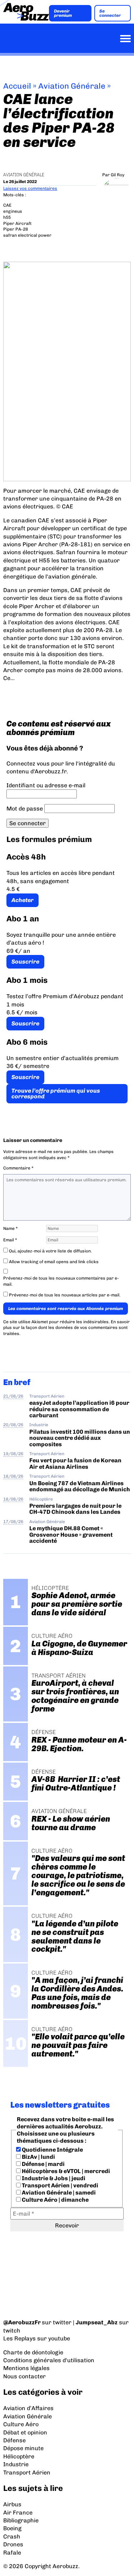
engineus (13, 211)
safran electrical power (27, 235)
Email (10, 1240)
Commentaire (18, 1168)
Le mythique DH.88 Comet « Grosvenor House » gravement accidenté (71, 1535)
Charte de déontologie (33, 2352)
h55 (7, 217)
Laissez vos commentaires (30, 188)
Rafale (12, 2553)
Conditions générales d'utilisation (49, 2360)
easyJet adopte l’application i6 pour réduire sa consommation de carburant (79, 1409)
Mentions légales (26, 2368)
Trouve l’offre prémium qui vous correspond (56, 1094)
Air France (18, 2513)
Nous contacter (24, 2376)
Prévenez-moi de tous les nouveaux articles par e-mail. (65, 1295)
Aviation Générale (72, 86)
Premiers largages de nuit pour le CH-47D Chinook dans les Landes (75, 1509)
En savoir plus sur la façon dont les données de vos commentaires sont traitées (66, 1328)
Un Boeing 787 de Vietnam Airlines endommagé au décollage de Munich (80, 1486)
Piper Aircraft (17, 223)
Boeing (12, 2528)
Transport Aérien (47, 1396)
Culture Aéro (21, 2424)
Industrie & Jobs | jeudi (53, 2178)
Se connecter (110, 13)
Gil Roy (118, 175)
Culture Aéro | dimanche (55, 2200)
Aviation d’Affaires (28, 2408)
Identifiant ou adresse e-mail (46, 785)
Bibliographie (21, 2520)
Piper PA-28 (16, 229)
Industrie (39, 1425)
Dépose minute (23, 2448)
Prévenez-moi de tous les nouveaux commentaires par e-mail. (61, 1281)
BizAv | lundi (38, 2157)
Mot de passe (25, 809)
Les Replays (19, 2338)
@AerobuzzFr (22, 2322)
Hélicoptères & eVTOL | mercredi (65, 2171)
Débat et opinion (25, 2432)
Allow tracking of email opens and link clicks (53, 1262)
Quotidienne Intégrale (52, 2150)
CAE (7, 205)
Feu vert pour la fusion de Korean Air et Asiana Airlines (75, 1463)
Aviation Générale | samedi (58, 2193)
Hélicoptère (41, 1499)
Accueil (17, 86)
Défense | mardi (43, 2164)
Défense (14, 2440)
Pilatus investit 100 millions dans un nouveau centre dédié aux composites (80, 1438)
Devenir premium (63, 13)
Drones (13, 2544)
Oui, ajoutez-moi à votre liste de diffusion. (50, 1251)
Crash (12, 2536)
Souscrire (25, 962)
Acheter (23, 900)
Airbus (12, 2504)
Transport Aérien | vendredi (59, 2185)
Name (11, 1228)
